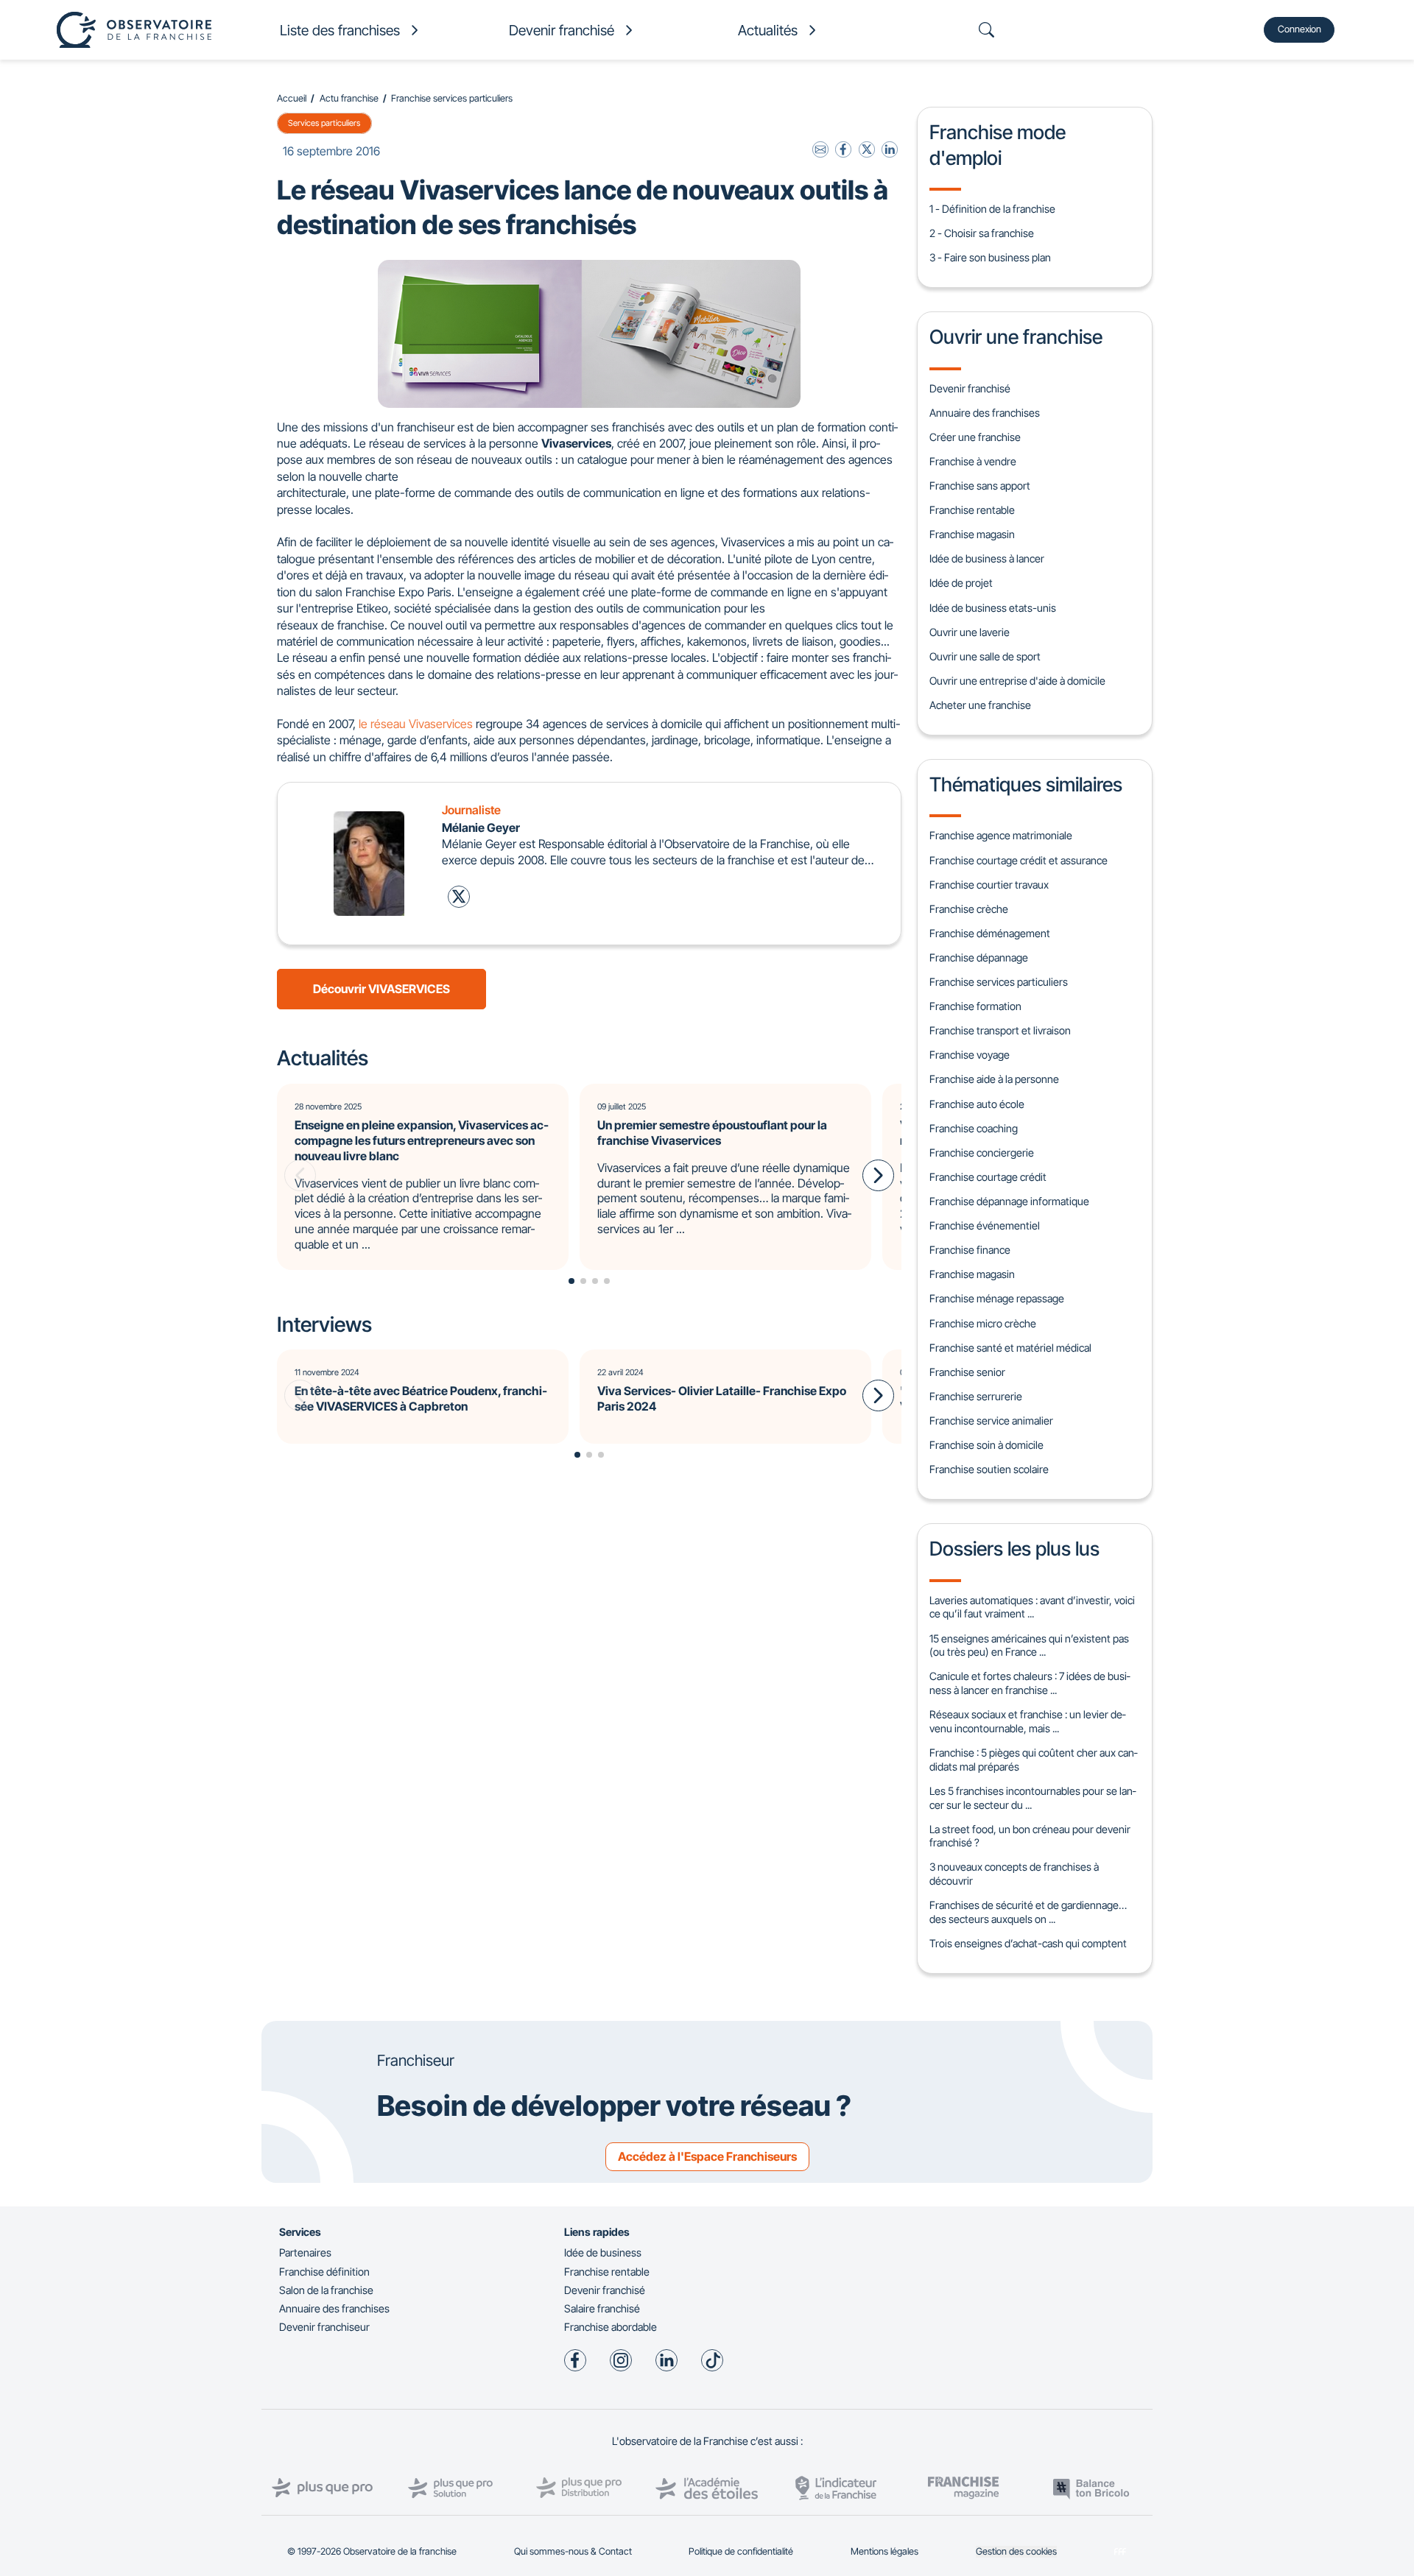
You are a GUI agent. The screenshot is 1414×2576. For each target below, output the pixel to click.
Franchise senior (967, 1372)
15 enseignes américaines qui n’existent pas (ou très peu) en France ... (1029, 1645)
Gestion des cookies (1016, 2551)
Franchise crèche (969, 909)
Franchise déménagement (990, 933)
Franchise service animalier (991, 1421)
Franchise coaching (974, 1128)
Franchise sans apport (980, 486)
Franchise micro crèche (983, 1323)
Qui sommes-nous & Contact (573, 2551)
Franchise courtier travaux (989, 885)
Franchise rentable (972, 510)
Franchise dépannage (979, 957)
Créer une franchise (975, 437)
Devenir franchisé (970, 388)
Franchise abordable (611, 2327)
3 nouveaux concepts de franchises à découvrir (1014, 1874)
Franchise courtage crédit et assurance (1019, 860)
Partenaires (305, 2252)
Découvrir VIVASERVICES (381, 989)
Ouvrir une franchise (1016, 336)
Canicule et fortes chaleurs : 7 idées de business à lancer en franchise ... (1030, 1683)
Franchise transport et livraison (1000, 1030)
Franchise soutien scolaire (989, 1469)
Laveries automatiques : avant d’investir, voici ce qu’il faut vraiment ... (1032, 1607)
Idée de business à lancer (987, 558)
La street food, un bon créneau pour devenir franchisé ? (1030, 1836)
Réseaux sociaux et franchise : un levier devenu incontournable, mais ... (1027, 1721)
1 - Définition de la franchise (992, 209)
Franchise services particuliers (452, 98)
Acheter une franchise (980, 705)
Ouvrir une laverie (970, 632)
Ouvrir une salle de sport (985, 656)
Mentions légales (884, 2551)
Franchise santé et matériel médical (1010, 1348)
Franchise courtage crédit (988, 1177)
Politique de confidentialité (741, 2551)
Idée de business (603, 2252)
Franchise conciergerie (982, 1153)
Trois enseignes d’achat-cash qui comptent (1028, 1943)
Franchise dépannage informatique (1009, 1201)
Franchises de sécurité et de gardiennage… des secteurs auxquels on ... (1028, 1912)
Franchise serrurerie (976, 1396)
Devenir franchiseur (324, 2327)
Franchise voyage (970, 1055)
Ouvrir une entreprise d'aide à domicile (1017, 681)
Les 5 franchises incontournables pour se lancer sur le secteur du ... (1033, 1798)
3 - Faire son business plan (990, 257)
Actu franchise (349, 98)
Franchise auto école (977, 1104)
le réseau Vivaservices (416, 724)
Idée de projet (961, 583)
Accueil (292, 98)
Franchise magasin (972, 534)
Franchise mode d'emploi (998, 144)
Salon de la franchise (326, 2290)
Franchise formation (975, 1006)
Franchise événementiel (985, 1225)
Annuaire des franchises (985, 413)
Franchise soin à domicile (986, 1445)
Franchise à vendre (973, 461)
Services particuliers (324, 123)
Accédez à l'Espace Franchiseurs (707, 2156)
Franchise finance (970, 1250)
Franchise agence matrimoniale (1001, 835)
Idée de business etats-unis (993, 608)
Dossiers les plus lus (1014, 1548)
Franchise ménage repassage (997, 1298)
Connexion (1299, 29)
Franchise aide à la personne (994, 1079)
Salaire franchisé (602, 2308)
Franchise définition (324, 2272)
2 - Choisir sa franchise (982, 233)
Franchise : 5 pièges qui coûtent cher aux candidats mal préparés (1033, 1760)
